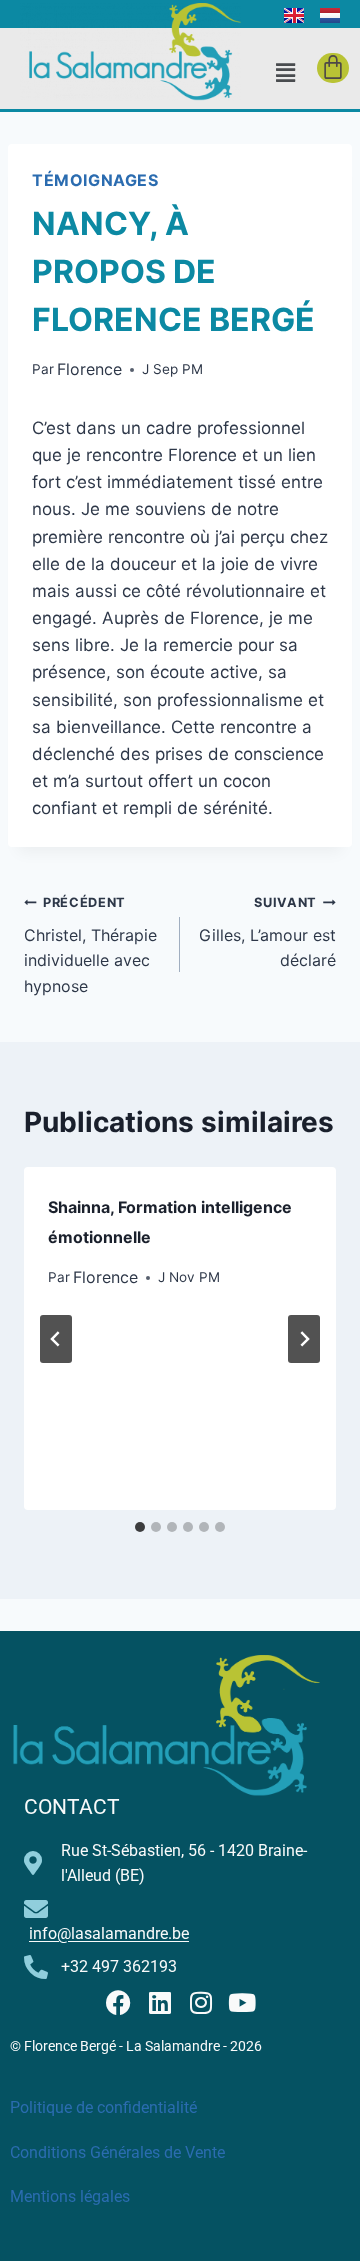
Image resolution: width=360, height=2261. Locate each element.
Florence (89, 369)
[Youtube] (241, 2002)
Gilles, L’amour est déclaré (267, 932)
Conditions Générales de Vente (117, 2152)
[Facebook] (118, 2002)
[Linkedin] (159, 2002)
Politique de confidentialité (103, 2107)
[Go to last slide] (56, 1339)
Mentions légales (70, 2196)
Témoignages (95, 180)
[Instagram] (200, 2002)
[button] (285, 72)
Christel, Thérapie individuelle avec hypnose (90, 945)
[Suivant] (304, 1339)
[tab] (140, 1527)
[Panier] (333, 68)
